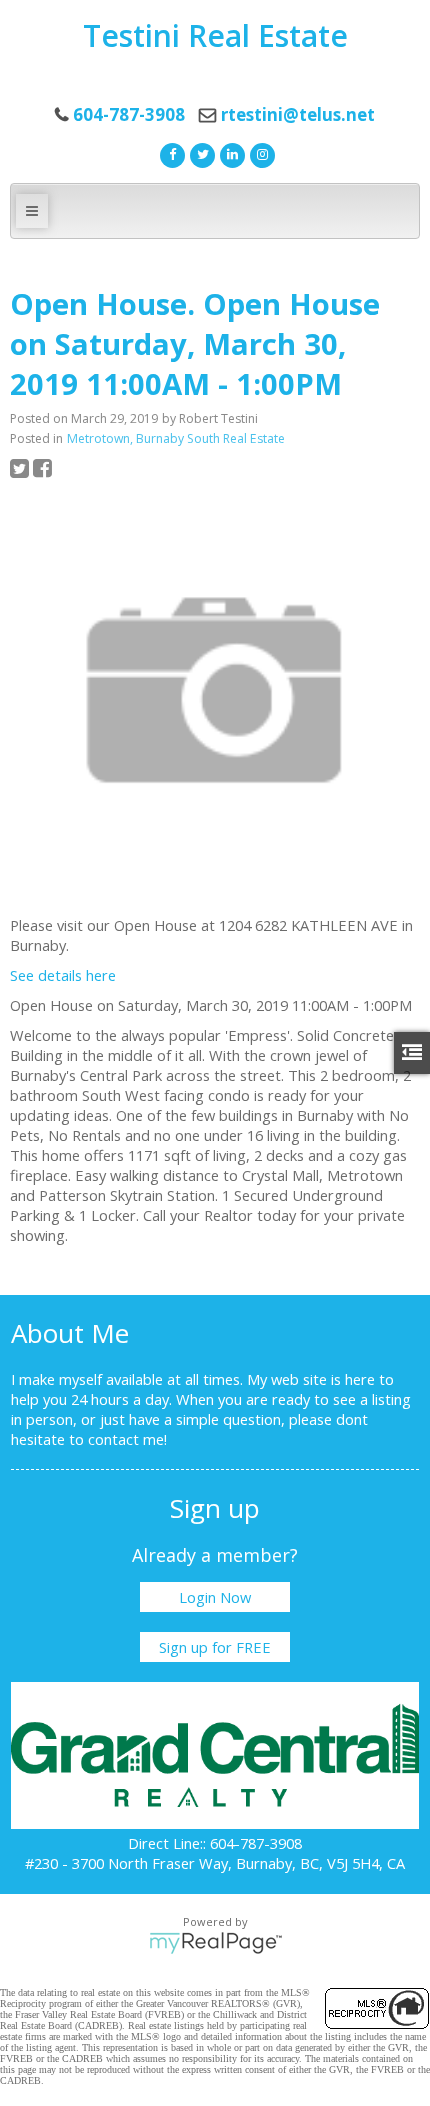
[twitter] (200, 153)
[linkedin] (230, 153)
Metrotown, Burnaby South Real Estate (176, 438)
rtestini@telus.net (298, 114)
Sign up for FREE (215, 1647)
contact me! (127, 1439)
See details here (63, 975)
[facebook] (170, 153)
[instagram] (260, 153)
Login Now (215, 1597)
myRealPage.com (215, 1943)
